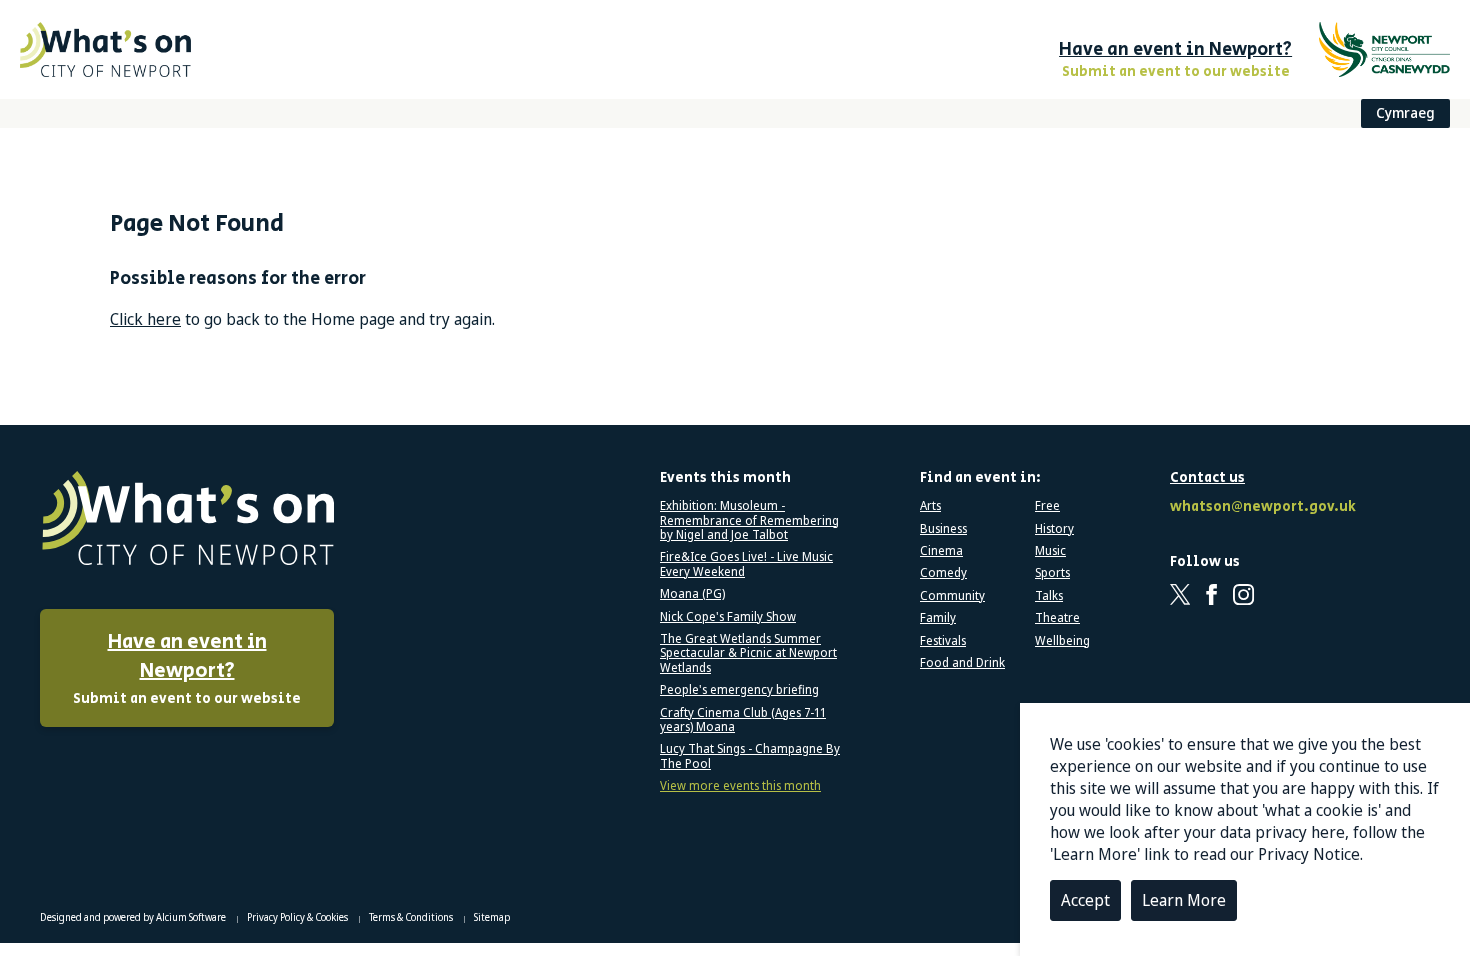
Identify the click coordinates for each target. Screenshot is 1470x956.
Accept (1085, 900)
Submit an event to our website (187, 668)
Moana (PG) (692, 594)
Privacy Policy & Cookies (298, 917)
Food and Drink (962, 663)
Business (943, 529)
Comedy (943, 573)
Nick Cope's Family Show (728, 617)
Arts (930, 506)
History (1054, 529)
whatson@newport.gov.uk (1260, 507)
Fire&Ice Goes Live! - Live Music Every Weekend (746, 564)
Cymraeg (1405, 112)
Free (1047, 506)
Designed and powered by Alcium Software (134, 917)
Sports (1052, 573)
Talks (1049, 596)
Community (952, 596)
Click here (145, 319)
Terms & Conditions (412, 917)
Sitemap (492, 917)
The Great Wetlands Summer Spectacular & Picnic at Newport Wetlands (748, 653)
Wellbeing (1062, 641)
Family (938, 618)
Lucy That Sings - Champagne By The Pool (750, 756)
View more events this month (740, 786)
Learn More (1184, 900)
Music (1050, 551)
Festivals (943, 641)
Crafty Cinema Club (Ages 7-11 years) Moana (743, 720)
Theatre (1057, 618)
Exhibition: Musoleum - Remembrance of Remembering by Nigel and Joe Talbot (749, 520)
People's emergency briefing (739, 690)
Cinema (941, 551)
